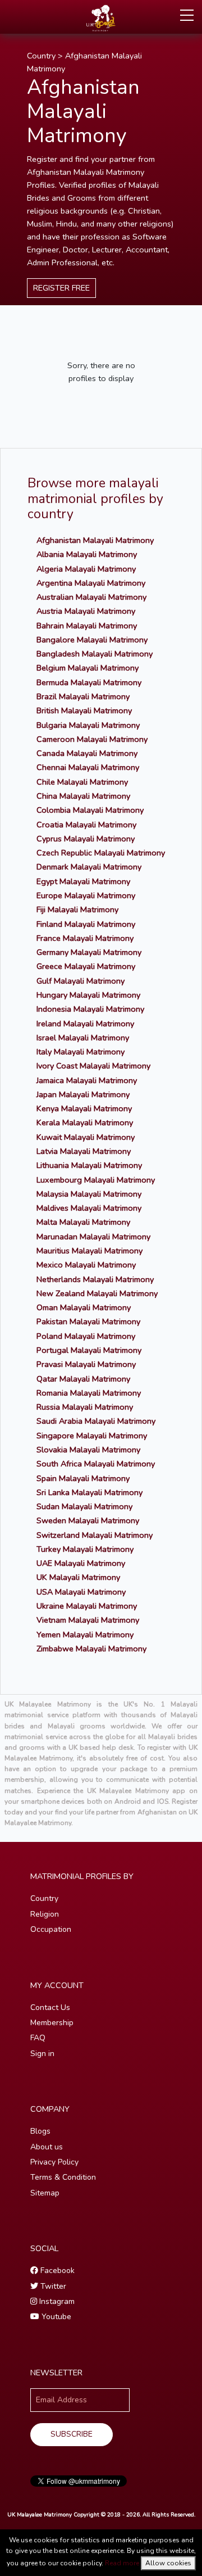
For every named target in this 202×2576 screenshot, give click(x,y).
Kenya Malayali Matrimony (84, 1108)
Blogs (40, 2131)
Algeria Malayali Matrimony (86, 569)
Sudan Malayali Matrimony (84, 1506)
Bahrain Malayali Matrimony (87, 626)
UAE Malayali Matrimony (81, 1563)
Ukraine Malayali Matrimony (87, 1606)
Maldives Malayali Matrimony (89, 1208)
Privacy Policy (54, 2162)
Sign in (42, 2054)
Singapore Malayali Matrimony (92, 1436)
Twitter (52, 2286)
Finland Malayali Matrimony (86, 924)
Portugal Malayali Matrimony (89, 1350)
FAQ (38, 2038)
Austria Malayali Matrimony (86, 611)
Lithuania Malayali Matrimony (89, 1165)
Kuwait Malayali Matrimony (86, 1137)
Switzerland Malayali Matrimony (95, 1535)
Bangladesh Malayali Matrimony (95, 654)
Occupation (51, 1929)
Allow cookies (168, 2563)
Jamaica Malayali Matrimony (87, 1080)
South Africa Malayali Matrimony (96, 1464)
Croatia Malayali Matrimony (86, 825)
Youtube (55, 2317)
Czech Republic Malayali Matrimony (101, 853)
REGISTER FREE (61, 288)
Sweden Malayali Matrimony (88, 1520)
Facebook (56, 2271)
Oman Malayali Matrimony (84, 1307)
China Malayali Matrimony (83, 796)
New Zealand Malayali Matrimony (97, 1293)
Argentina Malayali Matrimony (91, 583)
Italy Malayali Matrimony (81, 1052)
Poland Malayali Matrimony (86, 1336)
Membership (52, 2023)
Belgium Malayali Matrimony (88, 668)
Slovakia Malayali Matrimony (88, 1450)
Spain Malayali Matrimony (83, 1478)
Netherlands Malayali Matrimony (95, 1279)
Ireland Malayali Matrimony (85, 1024)
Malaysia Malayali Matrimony (89, 1194)
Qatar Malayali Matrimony (83, 1379)
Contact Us (50, 2007)
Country (41, 56)
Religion (45, 1914)
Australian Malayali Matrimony (91, 597)
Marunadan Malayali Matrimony (93, 1237)
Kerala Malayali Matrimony (85, 1122)
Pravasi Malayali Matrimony (86, 1364)
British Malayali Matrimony (84, 710)
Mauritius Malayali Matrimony (89, 1251)
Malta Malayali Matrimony (83, 1222)
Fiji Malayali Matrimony (77, 909)
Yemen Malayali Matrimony (85, 1635)
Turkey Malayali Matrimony (85, 1549)
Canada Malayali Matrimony (87, 753)
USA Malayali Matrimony (81, 1592)
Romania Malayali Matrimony (89, 1393)
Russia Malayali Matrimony (85, 1407)
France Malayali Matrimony (85, 938)
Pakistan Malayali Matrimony (88, 1321)
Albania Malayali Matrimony (87, 554)
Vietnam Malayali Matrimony (88, 1620)
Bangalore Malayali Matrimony (92, 640)
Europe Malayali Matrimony (86, 895)
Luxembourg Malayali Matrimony (96, 1180)
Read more (122, 2563)
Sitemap (45, 2193)
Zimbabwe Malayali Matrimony (91, 1649)
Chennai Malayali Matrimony (88, 767)
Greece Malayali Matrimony (86, 966)
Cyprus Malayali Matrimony (86, 839)
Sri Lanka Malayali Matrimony (89, 1492)
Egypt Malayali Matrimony (83, 881)
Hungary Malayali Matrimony (88, 995)
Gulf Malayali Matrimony (81, 981)
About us (47, 2147)
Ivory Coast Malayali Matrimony (93, 1066)
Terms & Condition (63, 2177)
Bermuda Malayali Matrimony (89, 682)
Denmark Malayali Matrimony (89, 867)
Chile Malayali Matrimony (82, 782)
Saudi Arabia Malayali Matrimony (96, 1421)
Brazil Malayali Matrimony (83, 696)
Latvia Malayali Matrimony (84, 1151)
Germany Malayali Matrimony (89, 952)
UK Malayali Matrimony (78, 1577)
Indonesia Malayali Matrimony (90, 1009)
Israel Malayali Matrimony (83, 1038)
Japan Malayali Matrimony (83, 1094)
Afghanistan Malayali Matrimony (95, 540)
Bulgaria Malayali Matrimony (88, 725)
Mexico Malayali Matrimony (86, 1265)
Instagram (56, 2301)
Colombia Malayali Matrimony (90, 810)
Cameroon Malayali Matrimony (92, 739)
